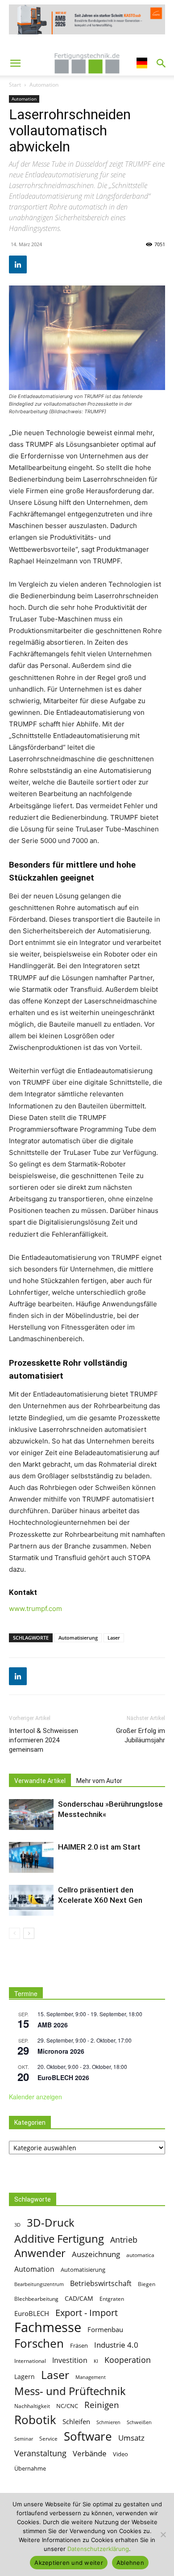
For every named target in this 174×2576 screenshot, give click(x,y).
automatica (140, 2255)
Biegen (147, 2284)
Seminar (24, 2439)
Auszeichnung (96, 2254)
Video (120, 2454)
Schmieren (108, 2422)
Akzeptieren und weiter (69, 2563)
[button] (15, 63)
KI (96, 2361)
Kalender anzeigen (35, 2097)
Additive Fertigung (59, 2238)
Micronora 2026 (61, 2051)
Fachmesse (48, 2327)
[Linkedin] (18, 264)
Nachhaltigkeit (32, 2406)
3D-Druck (51, 2222)
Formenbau (105, 2329)
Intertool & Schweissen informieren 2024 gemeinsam (43, 1740)
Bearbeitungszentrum (39, 2284)
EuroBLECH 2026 (63, 2077)
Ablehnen (130, 2563)
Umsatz (131, 2438)
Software (88, 2436)
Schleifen (76, 2421)
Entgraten (112, 2299)
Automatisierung (78, 1638)
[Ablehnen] (163, 2534)
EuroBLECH (32, 2313)
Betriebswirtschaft (101, 2284)
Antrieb (124, 2239)
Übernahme (30, 2468)
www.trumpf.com (35, 1609)
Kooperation (128, 2360)
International (30, 2361)
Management (91, 2377)
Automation (44, 85)
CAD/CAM (79, 2298)
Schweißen (139, 2422)
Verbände (90, 2453)
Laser (114, 1638)
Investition (70, 2360)
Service (48, 2439)
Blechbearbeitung (36, 2299)
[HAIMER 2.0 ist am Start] (31, 1857)
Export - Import (87, 2313)
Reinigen (102, 2405)
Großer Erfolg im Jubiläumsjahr (141, 1735)
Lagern (25, 2377)
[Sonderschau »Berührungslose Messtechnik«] (31, 1815)
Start (15, 85)
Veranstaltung (40, 2453)
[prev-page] (14, 1933)
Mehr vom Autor (99, 1781)
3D (17, 2225)
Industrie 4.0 (116, 2345)
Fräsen (79, 2345)
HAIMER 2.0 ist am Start (99, 1847)
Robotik (35, 2420)
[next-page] (29, 1933)
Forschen (39, 2343)
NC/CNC (67, 2406)
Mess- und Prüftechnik (70, 2391)
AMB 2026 (53, 2025)
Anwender (40, 2253)
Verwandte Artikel (40, 1781)
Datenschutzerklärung (98, 2549)
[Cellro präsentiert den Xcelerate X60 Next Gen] (31, 1900)
